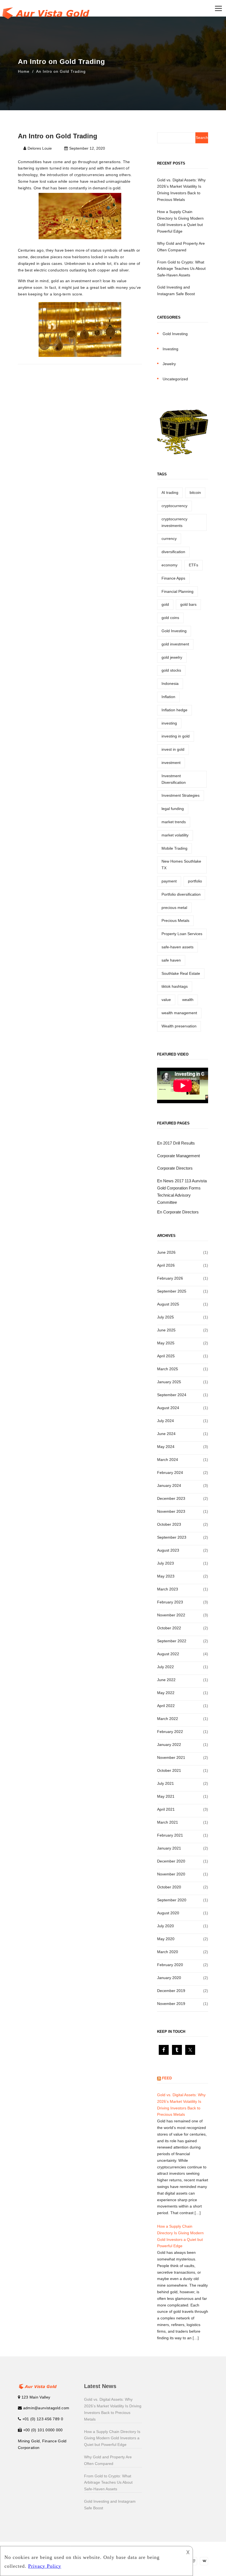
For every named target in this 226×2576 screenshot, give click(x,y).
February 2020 (170, 1965)
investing (169, 723)
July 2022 (166, 1667)
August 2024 (168, 1408)
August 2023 (168, 1550)
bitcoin (195, 492)
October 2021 (169, 1770)
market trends (174, 822)
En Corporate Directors (178, 1212)
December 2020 (171, 1861)
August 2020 (168, 1913)
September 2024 (172, 1395)
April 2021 (166, 1809)
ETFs (193, 565)
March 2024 (168, 1460)
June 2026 (166, 1252)
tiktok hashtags (175, 986)
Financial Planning (177, 591)
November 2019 (171, 2004)
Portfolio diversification (181, 894)
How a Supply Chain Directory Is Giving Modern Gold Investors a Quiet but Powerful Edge (112, 2438)
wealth (188, 1000)
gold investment (175, 644)
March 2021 (168, 1822)
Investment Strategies (181, 795)
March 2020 (168, 1952)
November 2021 (171, 1757)
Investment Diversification (174, 779)
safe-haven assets (177, 947)
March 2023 (168, 1589)
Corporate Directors (175, 1168)
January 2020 (169, 1978)
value (166, 1000)
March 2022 (168, 1719)
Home (24, 71)
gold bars (188, 604)
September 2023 (172, 1537)
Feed (167, 2078)
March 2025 (168, 1369)
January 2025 (169, 1382)
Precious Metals (175, 920)
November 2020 (171, 1874)
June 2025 (166, 1330)
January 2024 (169, 1485)
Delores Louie (40, 148)
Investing (170, 349)
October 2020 (169, 1887)
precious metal (174, 908)
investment (171, 763)
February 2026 (170, 1278)
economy (169, 565)
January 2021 (169, 1848)
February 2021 (170, 1835)
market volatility (175, 835)
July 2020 (166, 1926)
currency (169, 539)
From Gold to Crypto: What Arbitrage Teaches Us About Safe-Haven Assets (181, 269)
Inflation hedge (174, 710)
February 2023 (170, 1602)
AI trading (170, 492)
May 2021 (166, 1796)
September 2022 (172, 1641)
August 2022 (168, 1654)
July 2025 (166, 1317)
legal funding (173, 809)
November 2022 (171, 1615)
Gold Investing (175, 334)
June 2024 (166, 1434)
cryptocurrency (174, 506)
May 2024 (166, 1447)
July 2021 (166, 1783)
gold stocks (171, 670)
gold (165, 604)
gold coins (170, 618)
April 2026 (166, 1265)
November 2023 (171, 1511)
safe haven (171, 960)
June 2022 (166, 1680)
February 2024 (170, 1473)
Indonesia (170, 683)
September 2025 (172, 1291)
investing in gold (176, 736)
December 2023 (171, 1498)
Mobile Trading (174, 848)
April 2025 (166, 1356)
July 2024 (166, 1421)
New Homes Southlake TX (181, 865)
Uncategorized (175, 379)
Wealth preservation (179, 1026)
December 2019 (171, 1991)
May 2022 (166, 1693)
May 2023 (166, 1576)
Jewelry (169, 364)
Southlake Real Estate (181, 973)
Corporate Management (178, 1156)
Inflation (168, 697)
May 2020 (166, 1939)
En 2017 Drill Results (176, 1143)
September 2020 (172, 1900)
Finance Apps (173, 578)
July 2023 (166, 1563)
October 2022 (169, 1628)
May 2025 (166, 1343)
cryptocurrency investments (174, 522)
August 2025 (168, 1304)
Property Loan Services (182, 934)
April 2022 (166, 1706)
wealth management (179, 1013)
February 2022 (170, 1732)
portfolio (195, 881)
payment (169, 881)
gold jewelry (172, 657)
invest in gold (173, 749)
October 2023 (169, 1524)
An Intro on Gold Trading (61, 71)
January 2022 (169, 1745)
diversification (173, 552)
